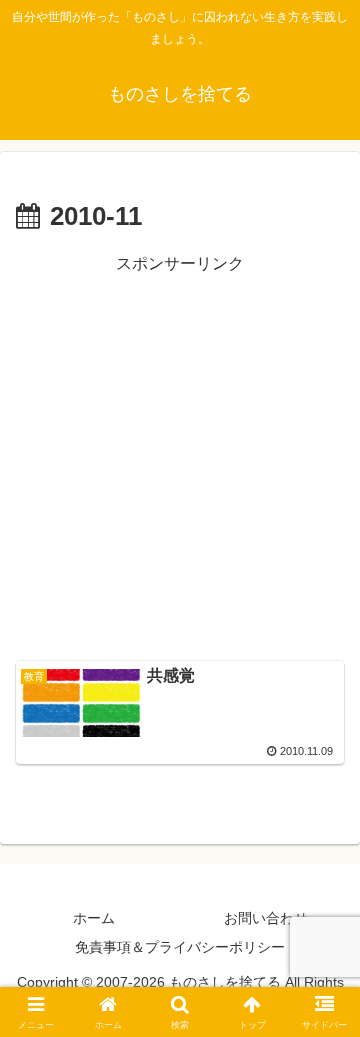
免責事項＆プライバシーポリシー (180, 947)
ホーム (94, 918)
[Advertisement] (180, 459)
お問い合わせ (266, 918)
